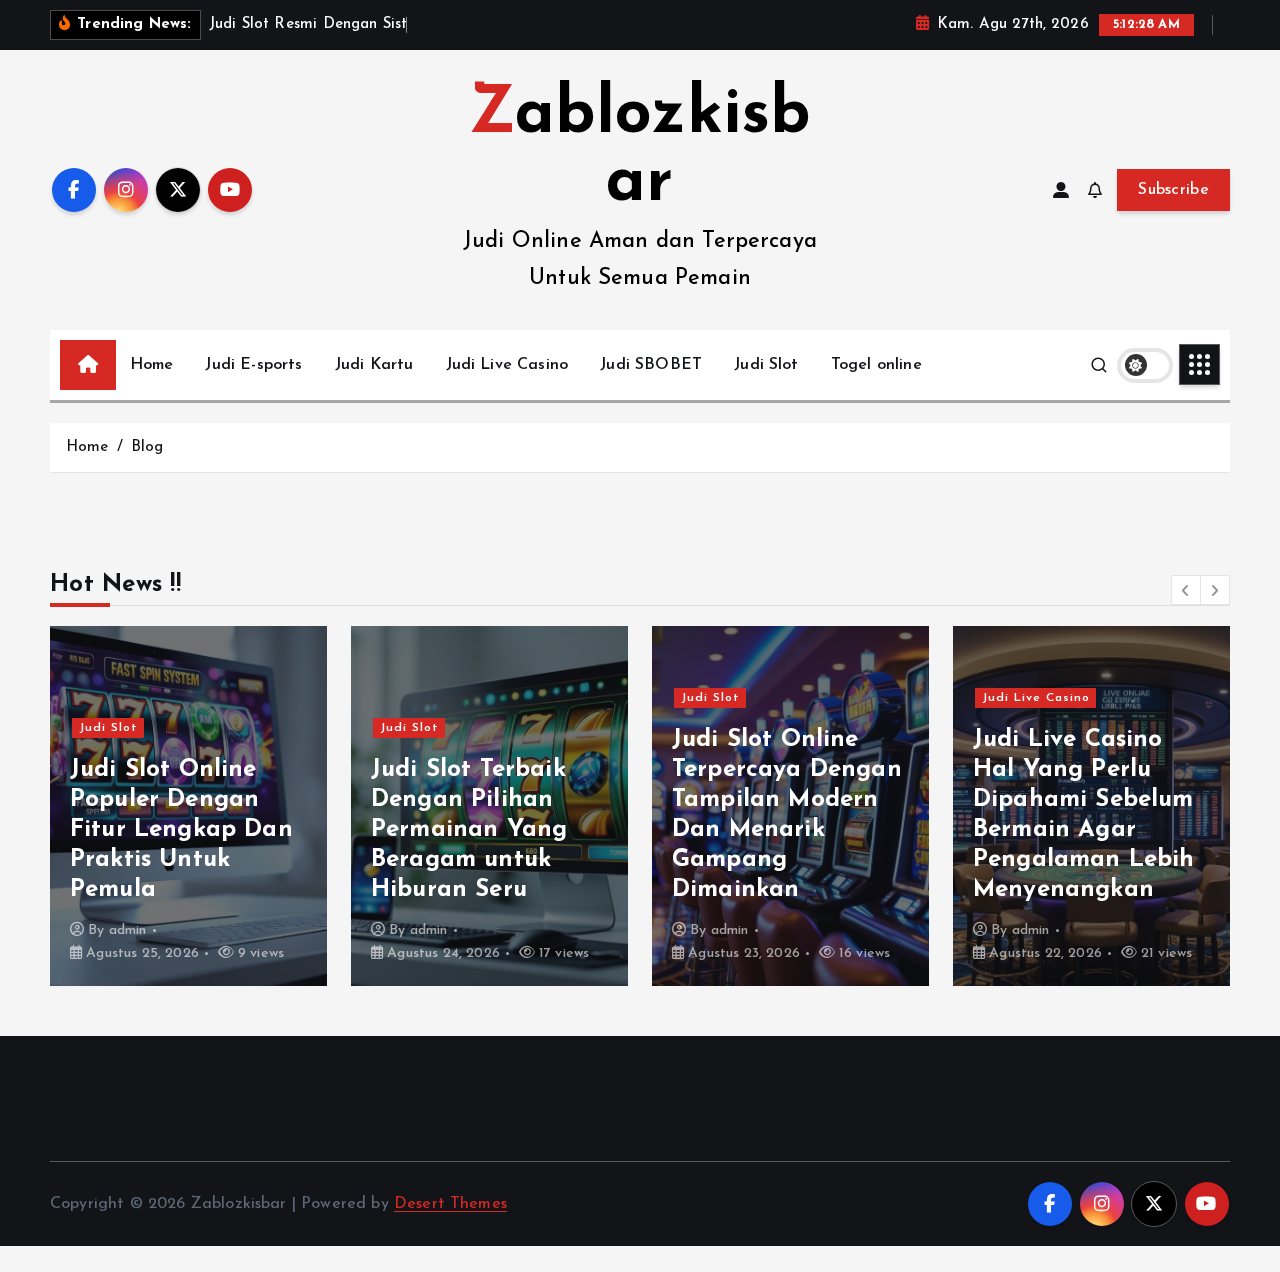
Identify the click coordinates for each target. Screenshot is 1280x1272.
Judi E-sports (253, 365)
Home (152, 365)
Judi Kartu (374, 365)
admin (128, 930)
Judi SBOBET (651, 365)
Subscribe (1173, 190)
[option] (188, 806)
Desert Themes (450, 1204)
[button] (1186, 590)
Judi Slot (766, 365)
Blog (147, 447)
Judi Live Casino (507, 365)
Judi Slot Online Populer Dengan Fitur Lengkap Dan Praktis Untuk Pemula (181, 830)
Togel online (876, 365)
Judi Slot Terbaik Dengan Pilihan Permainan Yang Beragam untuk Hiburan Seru (469, 830)
